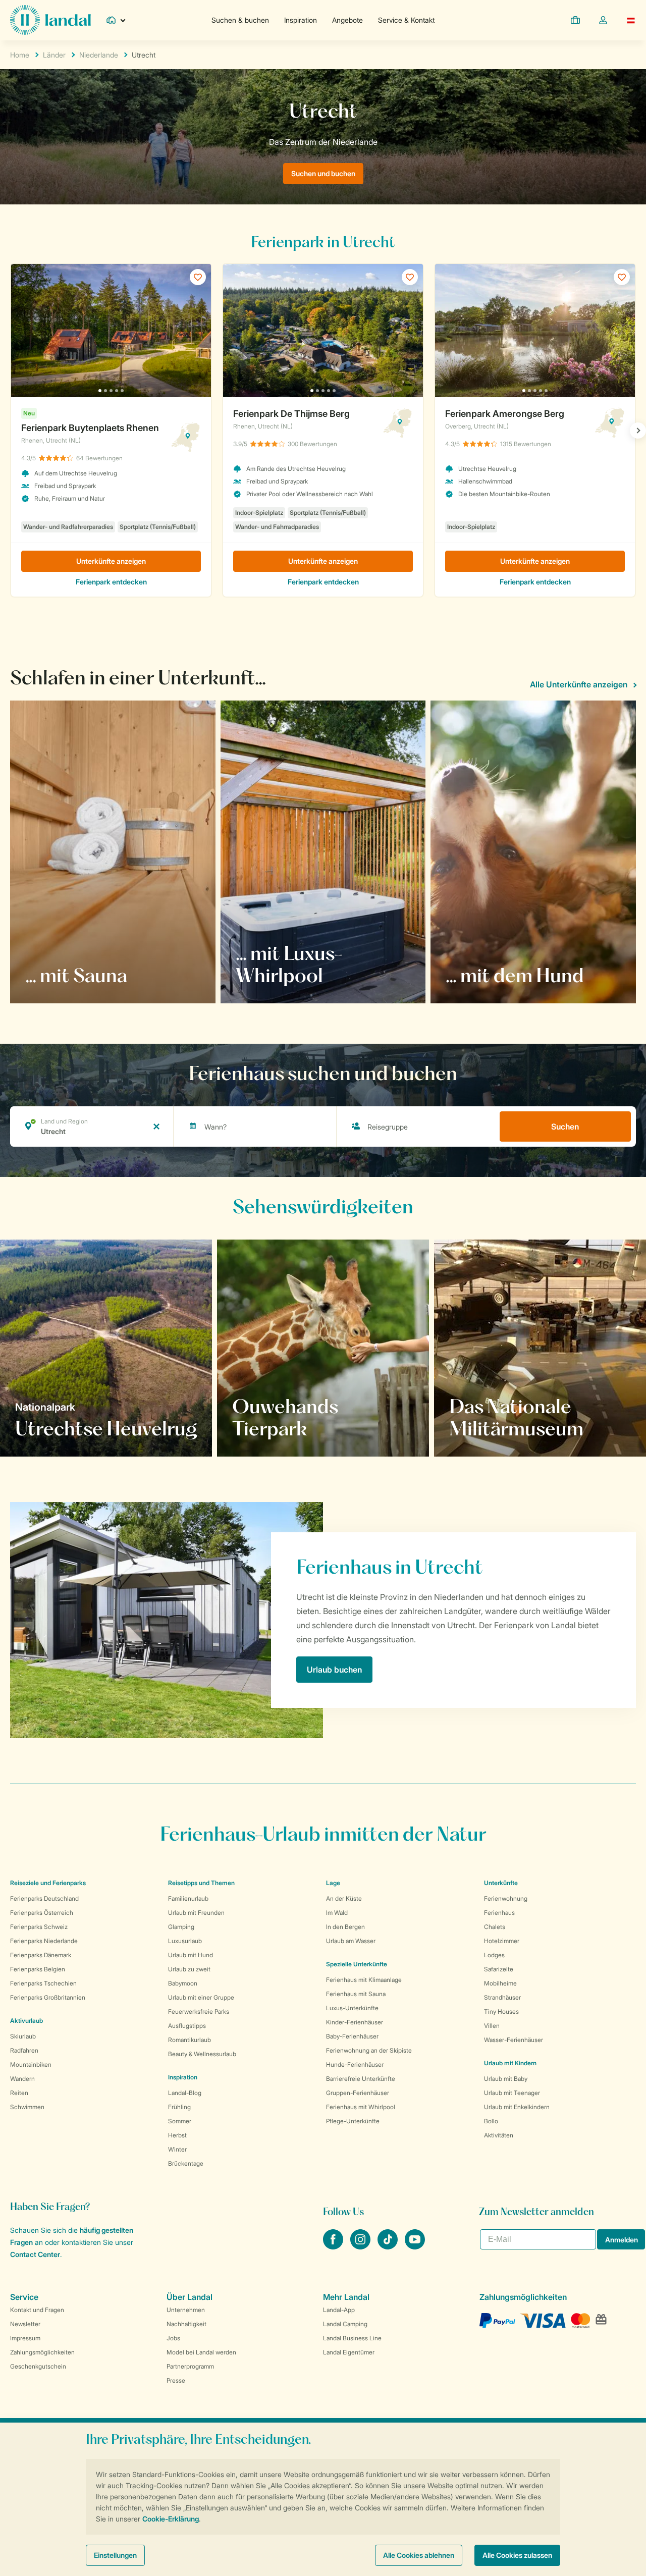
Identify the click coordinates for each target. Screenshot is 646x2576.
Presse (176, 2380)
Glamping (181, 1927)
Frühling (179, 2107)
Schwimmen (27, 2107)
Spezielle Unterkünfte (357, 1964)
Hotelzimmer (502, 1941)
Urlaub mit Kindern (510, 2063)
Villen (492, 2026)
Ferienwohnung (506, 1898)
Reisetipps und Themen (201, 1883)
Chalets (495, 1927)
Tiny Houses (501, 2011)
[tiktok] (389, 2246)
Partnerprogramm (190, 2366)
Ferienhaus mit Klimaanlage (364, 1980)
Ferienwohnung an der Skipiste (369, 2050)
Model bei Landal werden (201, 2352)
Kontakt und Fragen (37, 2310)
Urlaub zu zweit (189, 1969)
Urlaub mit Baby (506, 2079)
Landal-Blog (185, 2093)
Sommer (180, 2121)
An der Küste (344, 1898)
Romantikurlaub (190, 2040)
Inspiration (301, 20)
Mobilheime (500, 1983)
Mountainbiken (31, 2064)
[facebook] (334, 2246)
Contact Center (35, 2254)
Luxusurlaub (185, 1941)
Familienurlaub (188, 1898)
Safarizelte (499, 1969)
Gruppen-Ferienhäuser (358, 2093)
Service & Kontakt (406, 20)
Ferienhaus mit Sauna (356, 1994)
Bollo (491, 2121)
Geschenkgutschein (38, 2366)
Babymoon (183, 1983)
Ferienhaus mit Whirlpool (361, 2107)
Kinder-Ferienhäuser (355, 2022)
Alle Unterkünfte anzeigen (579, 684)
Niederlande (99, 55)
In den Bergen (345, 1927)
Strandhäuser (502, 1997)
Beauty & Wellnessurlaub (202, 2054)
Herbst (177, 2135)
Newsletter (25, 2324)
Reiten (19, 2093)
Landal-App (339, 2310)
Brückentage (186, 2163)
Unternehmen (186, 2310)
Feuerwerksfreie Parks (199, 2011)
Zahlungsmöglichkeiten (42, 2352)
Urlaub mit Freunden (196, 1913)
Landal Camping (345, 2324)
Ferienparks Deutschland (44, 1898)
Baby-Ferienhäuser (352, 2036)
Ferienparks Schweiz (39, 1927)
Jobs (173, 2338)
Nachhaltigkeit (186, 2324)
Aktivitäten (499, 2135)
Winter (177, 2149)
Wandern (22, 2079)
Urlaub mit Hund (191, 1955)
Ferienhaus (499, 1913)
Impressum (25, 2338)
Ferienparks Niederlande (44, 1941)
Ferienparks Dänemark (41, 1955)
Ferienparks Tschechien (43, 1983)
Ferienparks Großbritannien (48, 1997)
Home (20, 55)
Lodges (494, 1955)
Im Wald (337, 1913)
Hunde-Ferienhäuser (355, 2064)
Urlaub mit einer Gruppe (201, 1997)
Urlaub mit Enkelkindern (517, 2107)
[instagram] (361, 2246)
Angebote (347, 20)
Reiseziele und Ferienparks (48, 1883)
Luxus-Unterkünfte (352, 2008)
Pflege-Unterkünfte (353, 2121)
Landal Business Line (352, 2338)
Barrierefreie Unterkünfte (361, 2079)
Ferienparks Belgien (38, 1969)
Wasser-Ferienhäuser (514, 2040)
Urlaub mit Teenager (512, 2093)
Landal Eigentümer (349, 2352)
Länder (54, 55)
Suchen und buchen (323, 173)
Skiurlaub (23, 2036)
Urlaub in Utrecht (58, 1428)
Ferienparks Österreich (42, 1913)
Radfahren (24, 2050)
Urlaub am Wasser (351, 1941)
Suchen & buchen (240, 20)
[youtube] (415, 2246)
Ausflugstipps (187, 2026)
